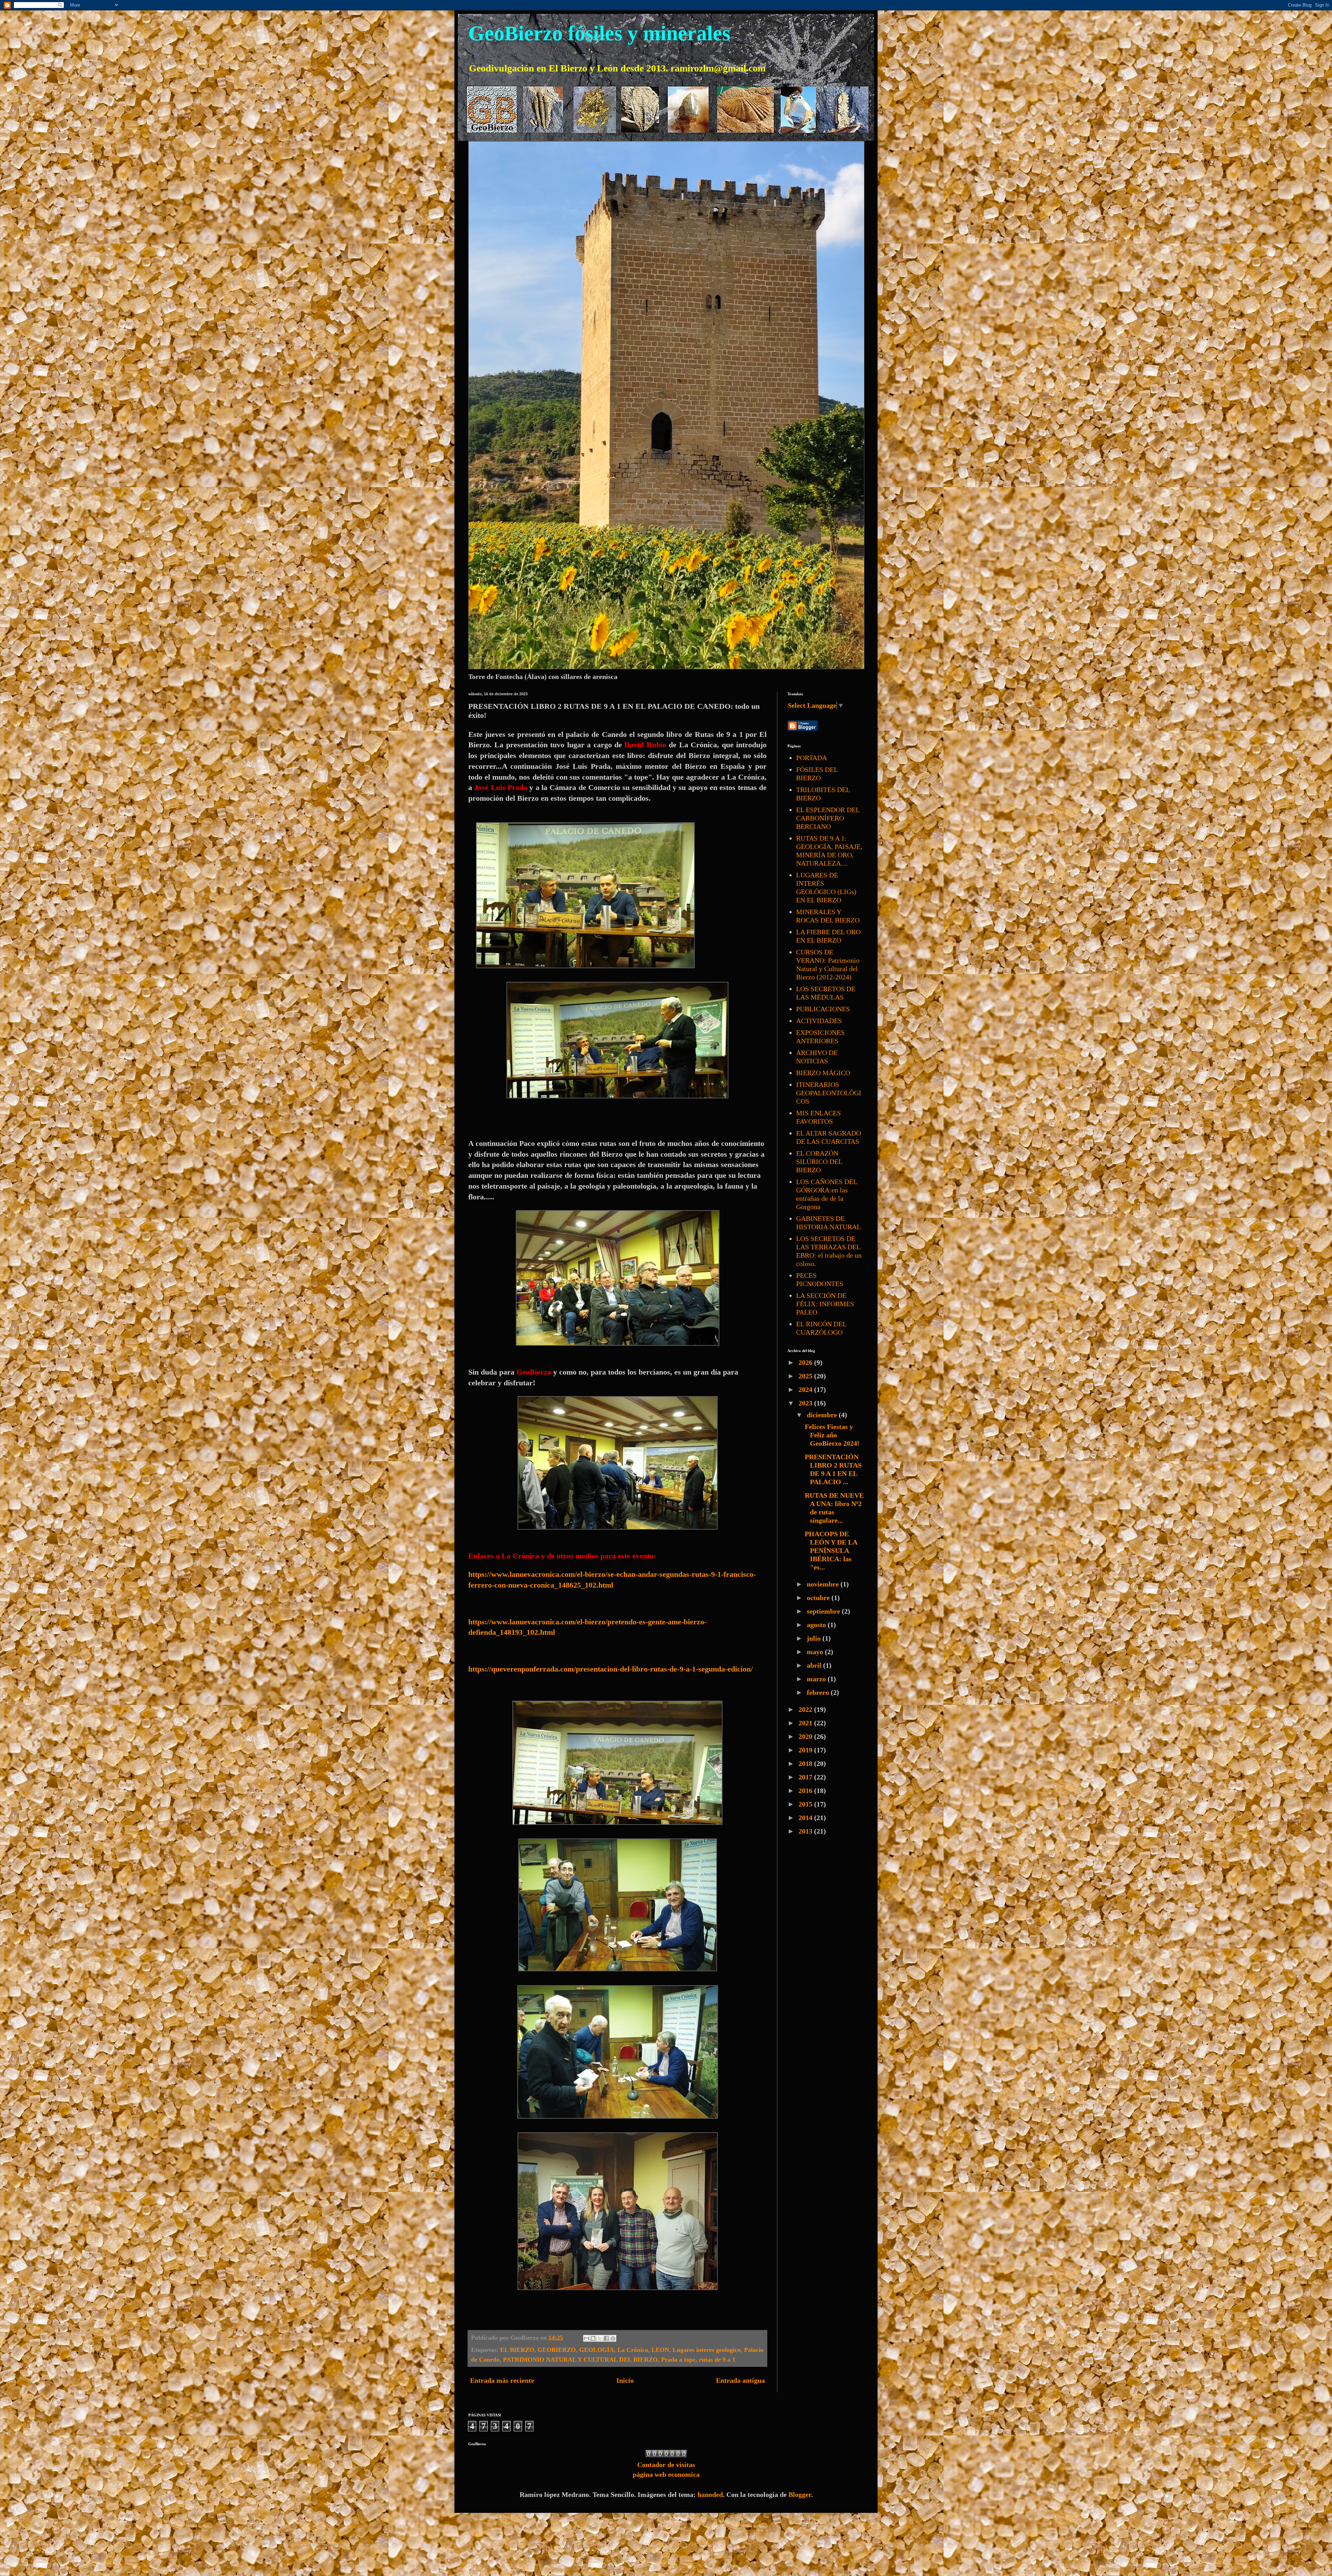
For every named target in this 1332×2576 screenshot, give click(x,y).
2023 (806, 1403)
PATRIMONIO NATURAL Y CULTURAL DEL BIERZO (580, 2360)
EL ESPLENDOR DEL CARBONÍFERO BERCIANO (828, 818)
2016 (806, 1791)
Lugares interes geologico (707, 2350)
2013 (806, 1831)
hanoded (710, 2494)
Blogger (800, 2494)
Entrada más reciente (502, 2380)
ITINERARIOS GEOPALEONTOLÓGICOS (829, 1093)
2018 (806, 1763)
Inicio (625, 2380)
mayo (816, 1652)
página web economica (666, 2474)
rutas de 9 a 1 (717, 2360)
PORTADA (812, 758)
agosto (817, 1625)
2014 (806, 1818)
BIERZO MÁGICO (823, 1073)
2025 (806, 1376)
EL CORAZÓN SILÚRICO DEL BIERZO (819, 1162)
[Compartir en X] (600, 2338)
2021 (806, 1723)
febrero (819, 1692)
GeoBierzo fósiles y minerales (599, 33)
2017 (806, 1777)
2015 (806, 1804)
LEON (660, 2350)
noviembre (824, 1584)
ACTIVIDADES (819, 1021)
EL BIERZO (517, 2350)
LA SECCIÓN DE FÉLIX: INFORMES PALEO (825, 1304)
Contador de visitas (666, 2465)
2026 (806, 1362)
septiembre (824, 1611)
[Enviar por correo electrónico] (587, 2338)
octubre (819, 1598)
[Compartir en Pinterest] (613, 2338)
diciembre (823, 1415)
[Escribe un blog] (593, 2338)
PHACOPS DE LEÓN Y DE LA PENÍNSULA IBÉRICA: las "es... (831, 1550)
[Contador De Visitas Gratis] (666, 2455)
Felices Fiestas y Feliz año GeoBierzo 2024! (832, 1435)
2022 (806, 1709)
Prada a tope (678, 2360)
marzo (817, 1679)
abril (815, 1665)
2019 (806, 1750)
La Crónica (633, 2350)
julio (815, 1638)
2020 (806, 1736)
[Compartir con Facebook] (606, 2338)
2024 (806, 1389)
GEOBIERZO (557, 2350)
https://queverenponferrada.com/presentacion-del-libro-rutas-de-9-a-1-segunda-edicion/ (610, 1669)
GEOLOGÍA (597, 2350)
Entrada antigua (740, 2380)
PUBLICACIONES (823, 1009)
